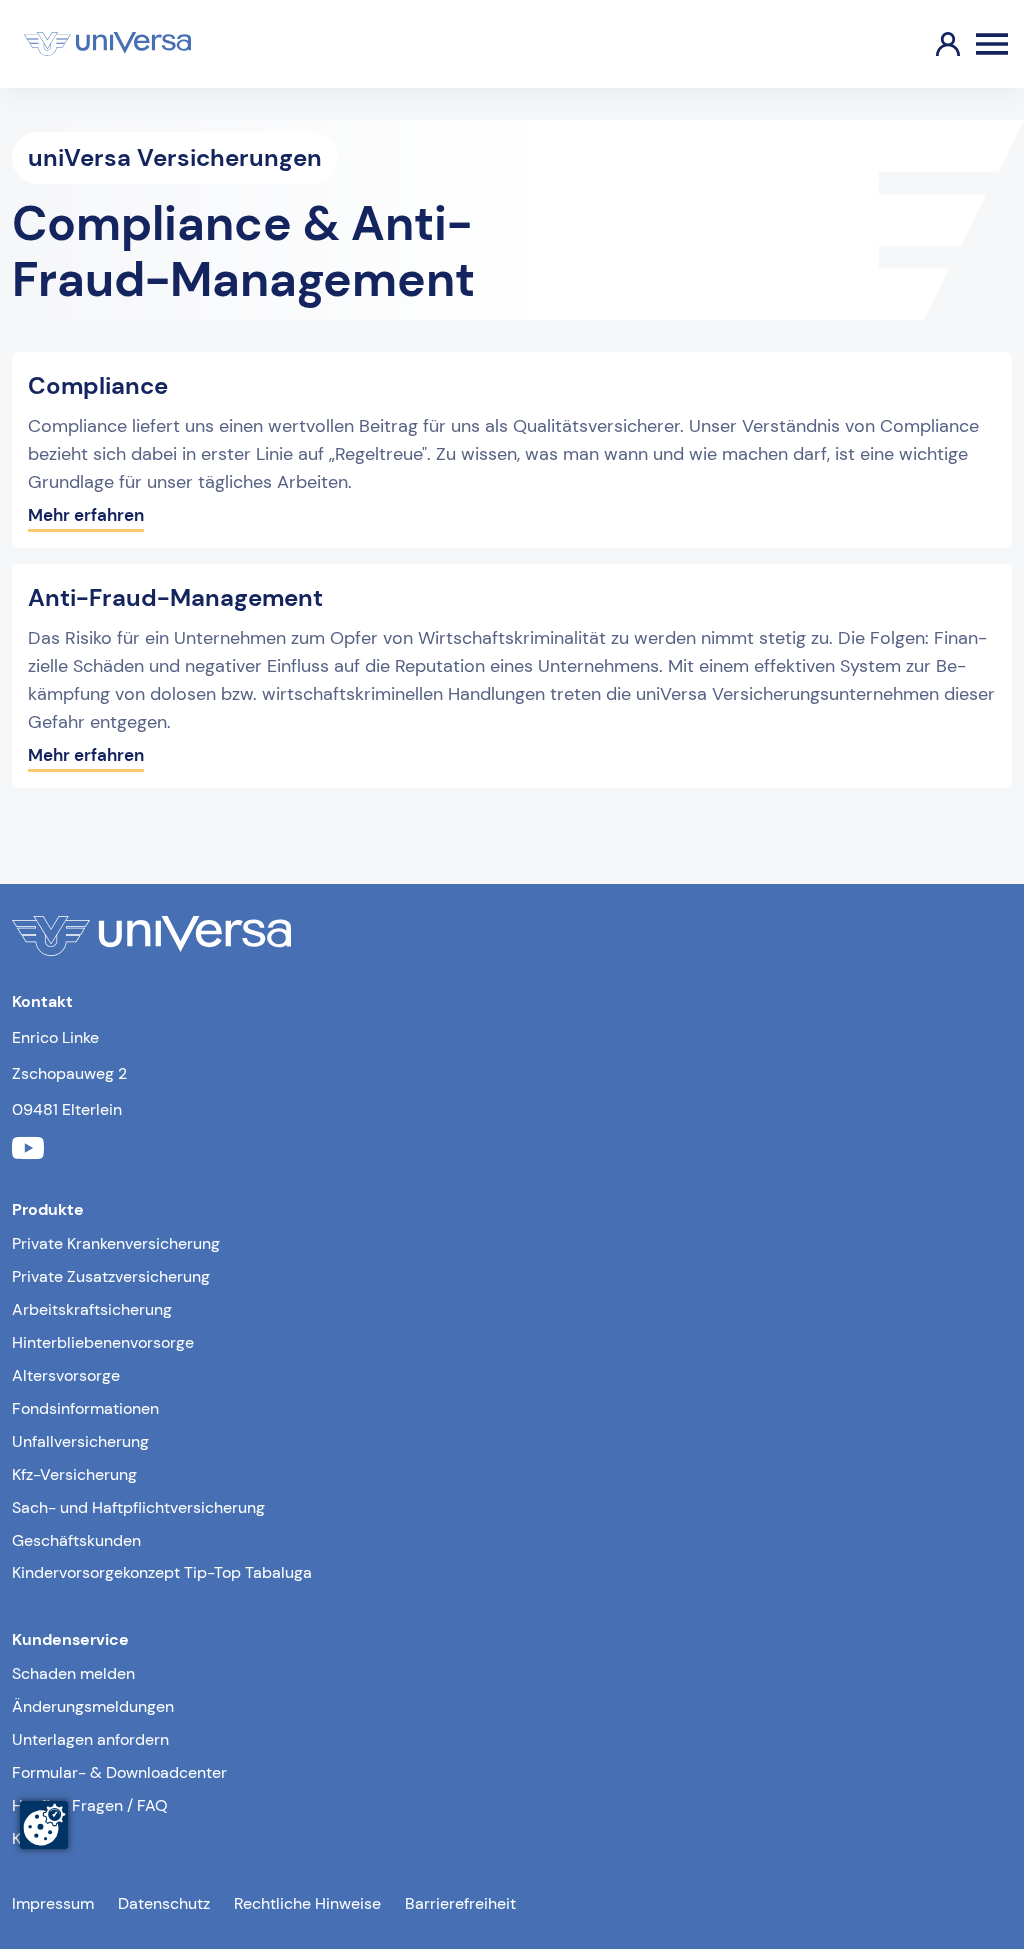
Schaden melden (73, 1673)
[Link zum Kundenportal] (932, 44)
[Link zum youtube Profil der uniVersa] (28, 1150)
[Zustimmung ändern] (44, 1825)
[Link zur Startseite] (107, 44)
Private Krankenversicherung (116, 1243)
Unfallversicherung (80, 1441)
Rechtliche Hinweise (307, 1903)
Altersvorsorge (66, 1375)
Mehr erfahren (86, 515)
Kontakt (39, 1838)
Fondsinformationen (85, 1408)
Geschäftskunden (76, 1540)
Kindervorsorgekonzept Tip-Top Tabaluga (162, 1572)
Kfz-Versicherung (74, 1474)
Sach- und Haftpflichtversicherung (138, 1507)
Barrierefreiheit (460, 1903)
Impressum (53, 1903)
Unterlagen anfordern (90, 1739)
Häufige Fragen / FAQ (90, 1805)
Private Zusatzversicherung (111, 1276)
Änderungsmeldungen (93, 1706)
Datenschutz (164, 1903)
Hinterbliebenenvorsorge (103, 1342)
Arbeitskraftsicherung (92, 1309)
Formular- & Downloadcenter (119, 1772)
